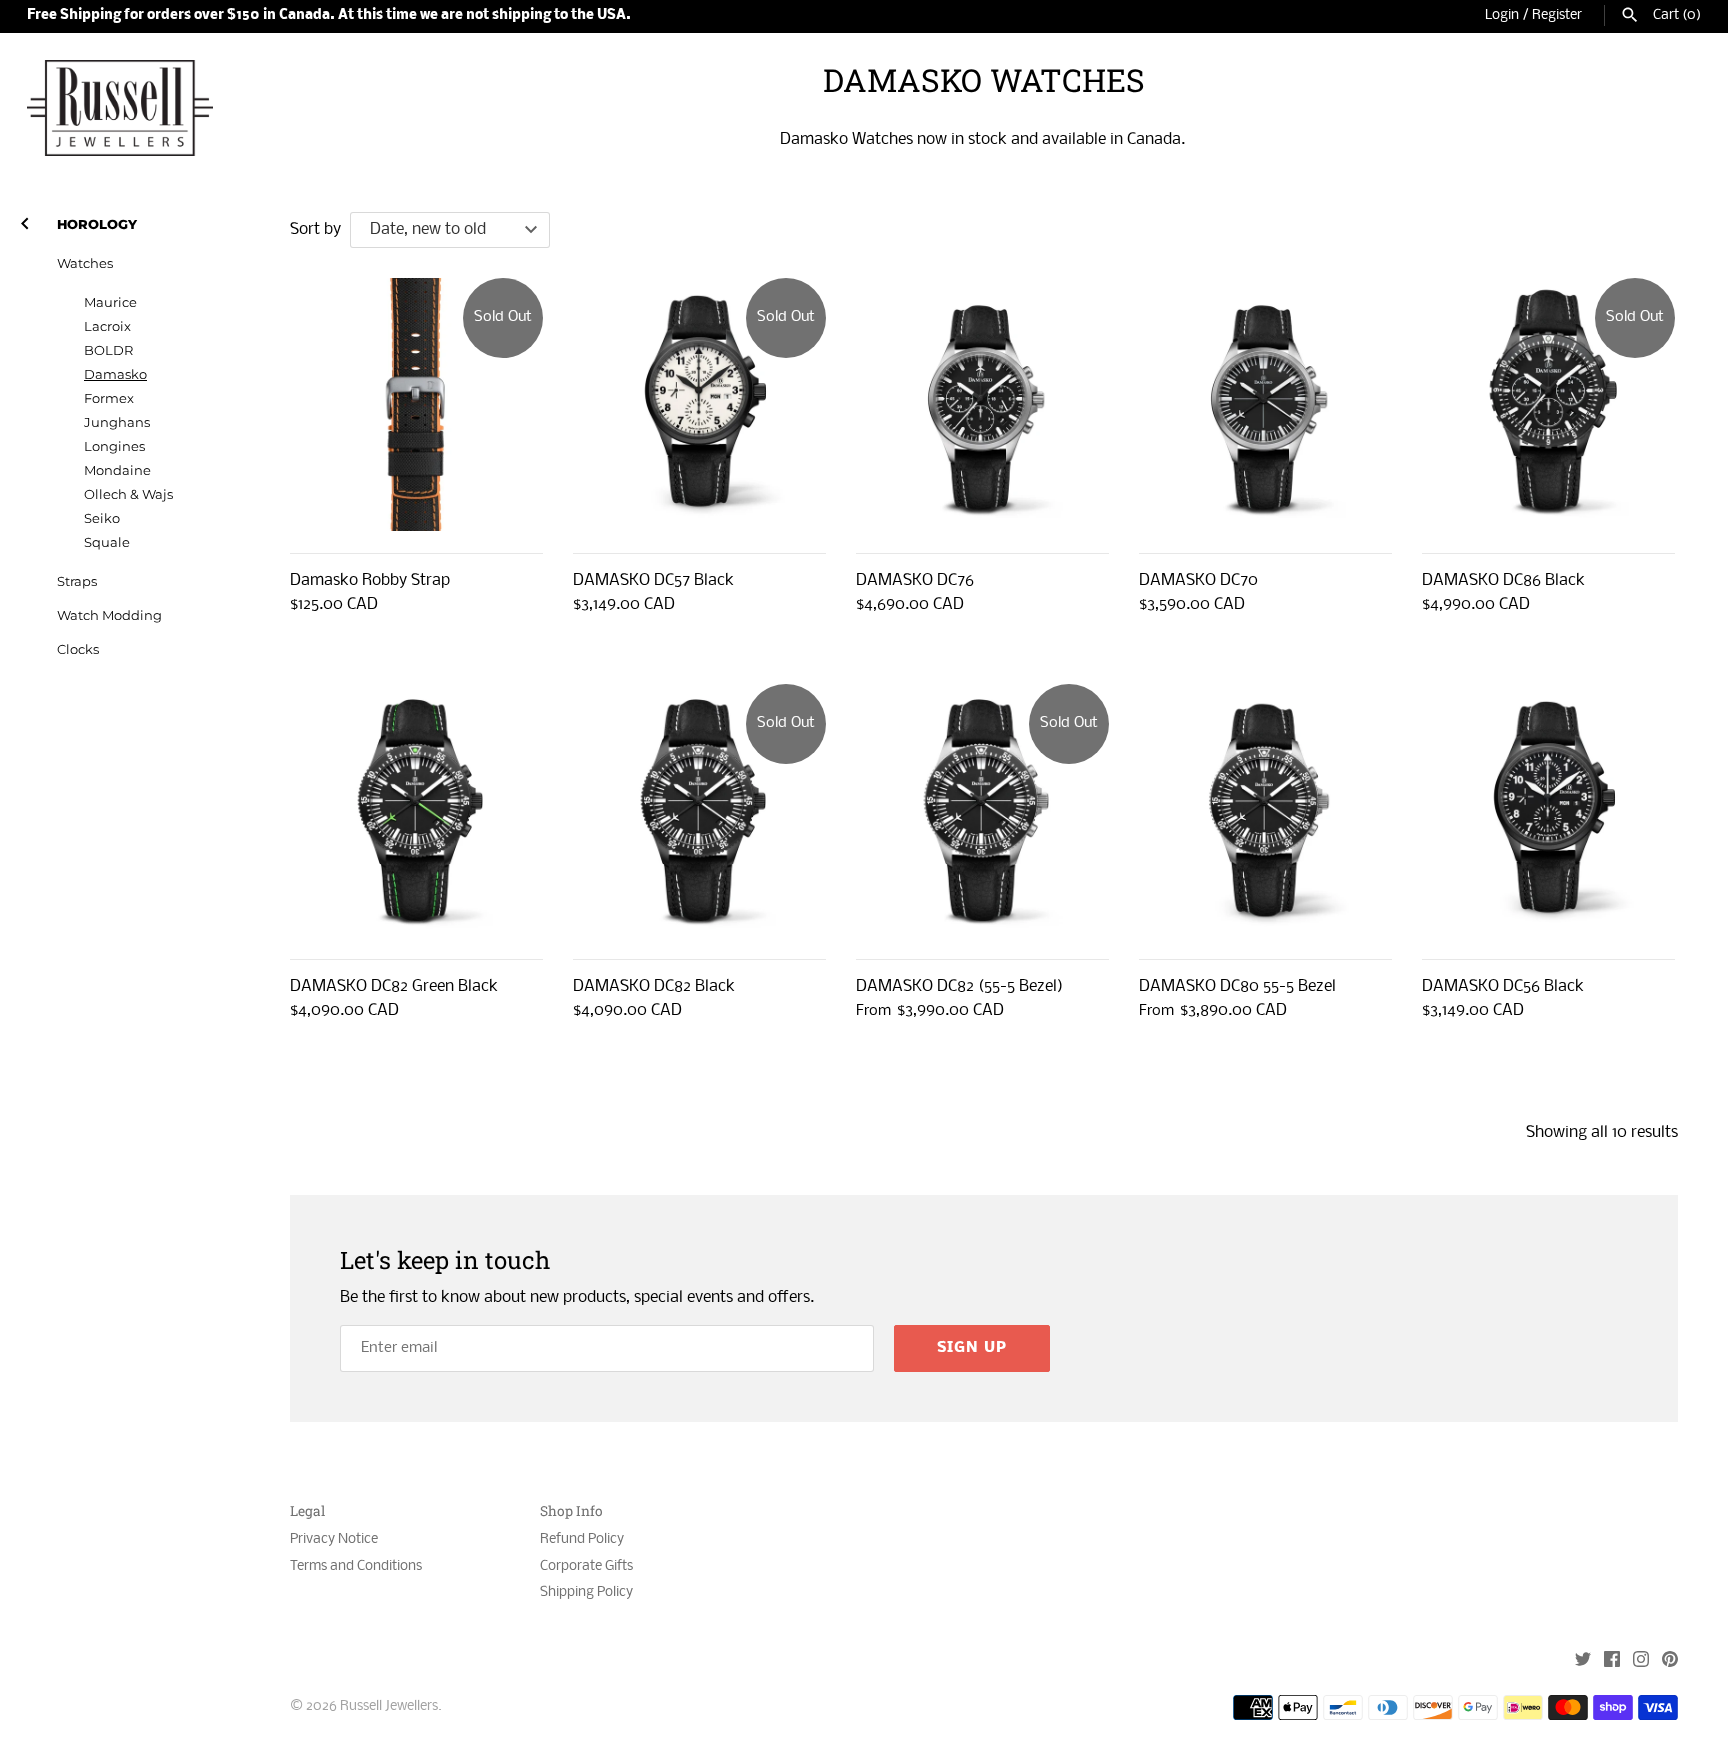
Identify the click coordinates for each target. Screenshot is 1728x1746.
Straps (77, 581)
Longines (114, 446)
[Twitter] (1583, 1661)
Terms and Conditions (356, 1566)
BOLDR (108, 350)
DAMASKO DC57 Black (653, 580)
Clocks (78, 649)
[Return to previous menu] (25, 219)
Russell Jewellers (389, 1706)
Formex (109, 398)
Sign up (972, 1348)
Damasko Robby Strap (370, 580)
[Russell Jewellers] (120, 108)
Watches (85, 263)
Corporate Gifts (586, 1566)
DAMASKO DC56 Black (1503, 986)
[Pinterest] (1670, 1661)
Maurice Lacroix (110, 314)
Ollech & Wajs (128, 494)
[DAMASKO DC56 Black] (1548, 810)
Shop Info (571, 1511)
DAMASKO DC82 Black (654, 986)
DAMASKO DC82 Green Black (394, 986)
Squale (107, 542)
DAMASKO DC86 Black (1503, 580)
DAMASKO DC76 (915, 580)
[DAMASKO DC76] (982, 404)
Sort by (315, 229)
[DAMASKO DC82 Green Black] (416, 810)
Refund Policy (582, 1539)
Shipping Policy (586, 1592)
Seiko (102, 518)
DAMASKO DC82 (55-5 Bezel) (959, 986)
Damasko (115, 374)
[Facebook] (1612, 1661)
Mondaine (117, 470)
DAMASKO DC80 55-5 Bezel (1237, 986)
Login (1502, 15)
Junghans (117, 422)
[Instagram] (1641, 1661)
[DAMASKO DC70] (1265, 404)
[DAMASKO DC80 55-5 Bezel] (1265, 810)
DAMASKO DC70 (1198, 580)
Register (1557, 15)
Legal (307, 1511)
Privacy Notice (334, 1539)
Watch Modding (109, 615)
